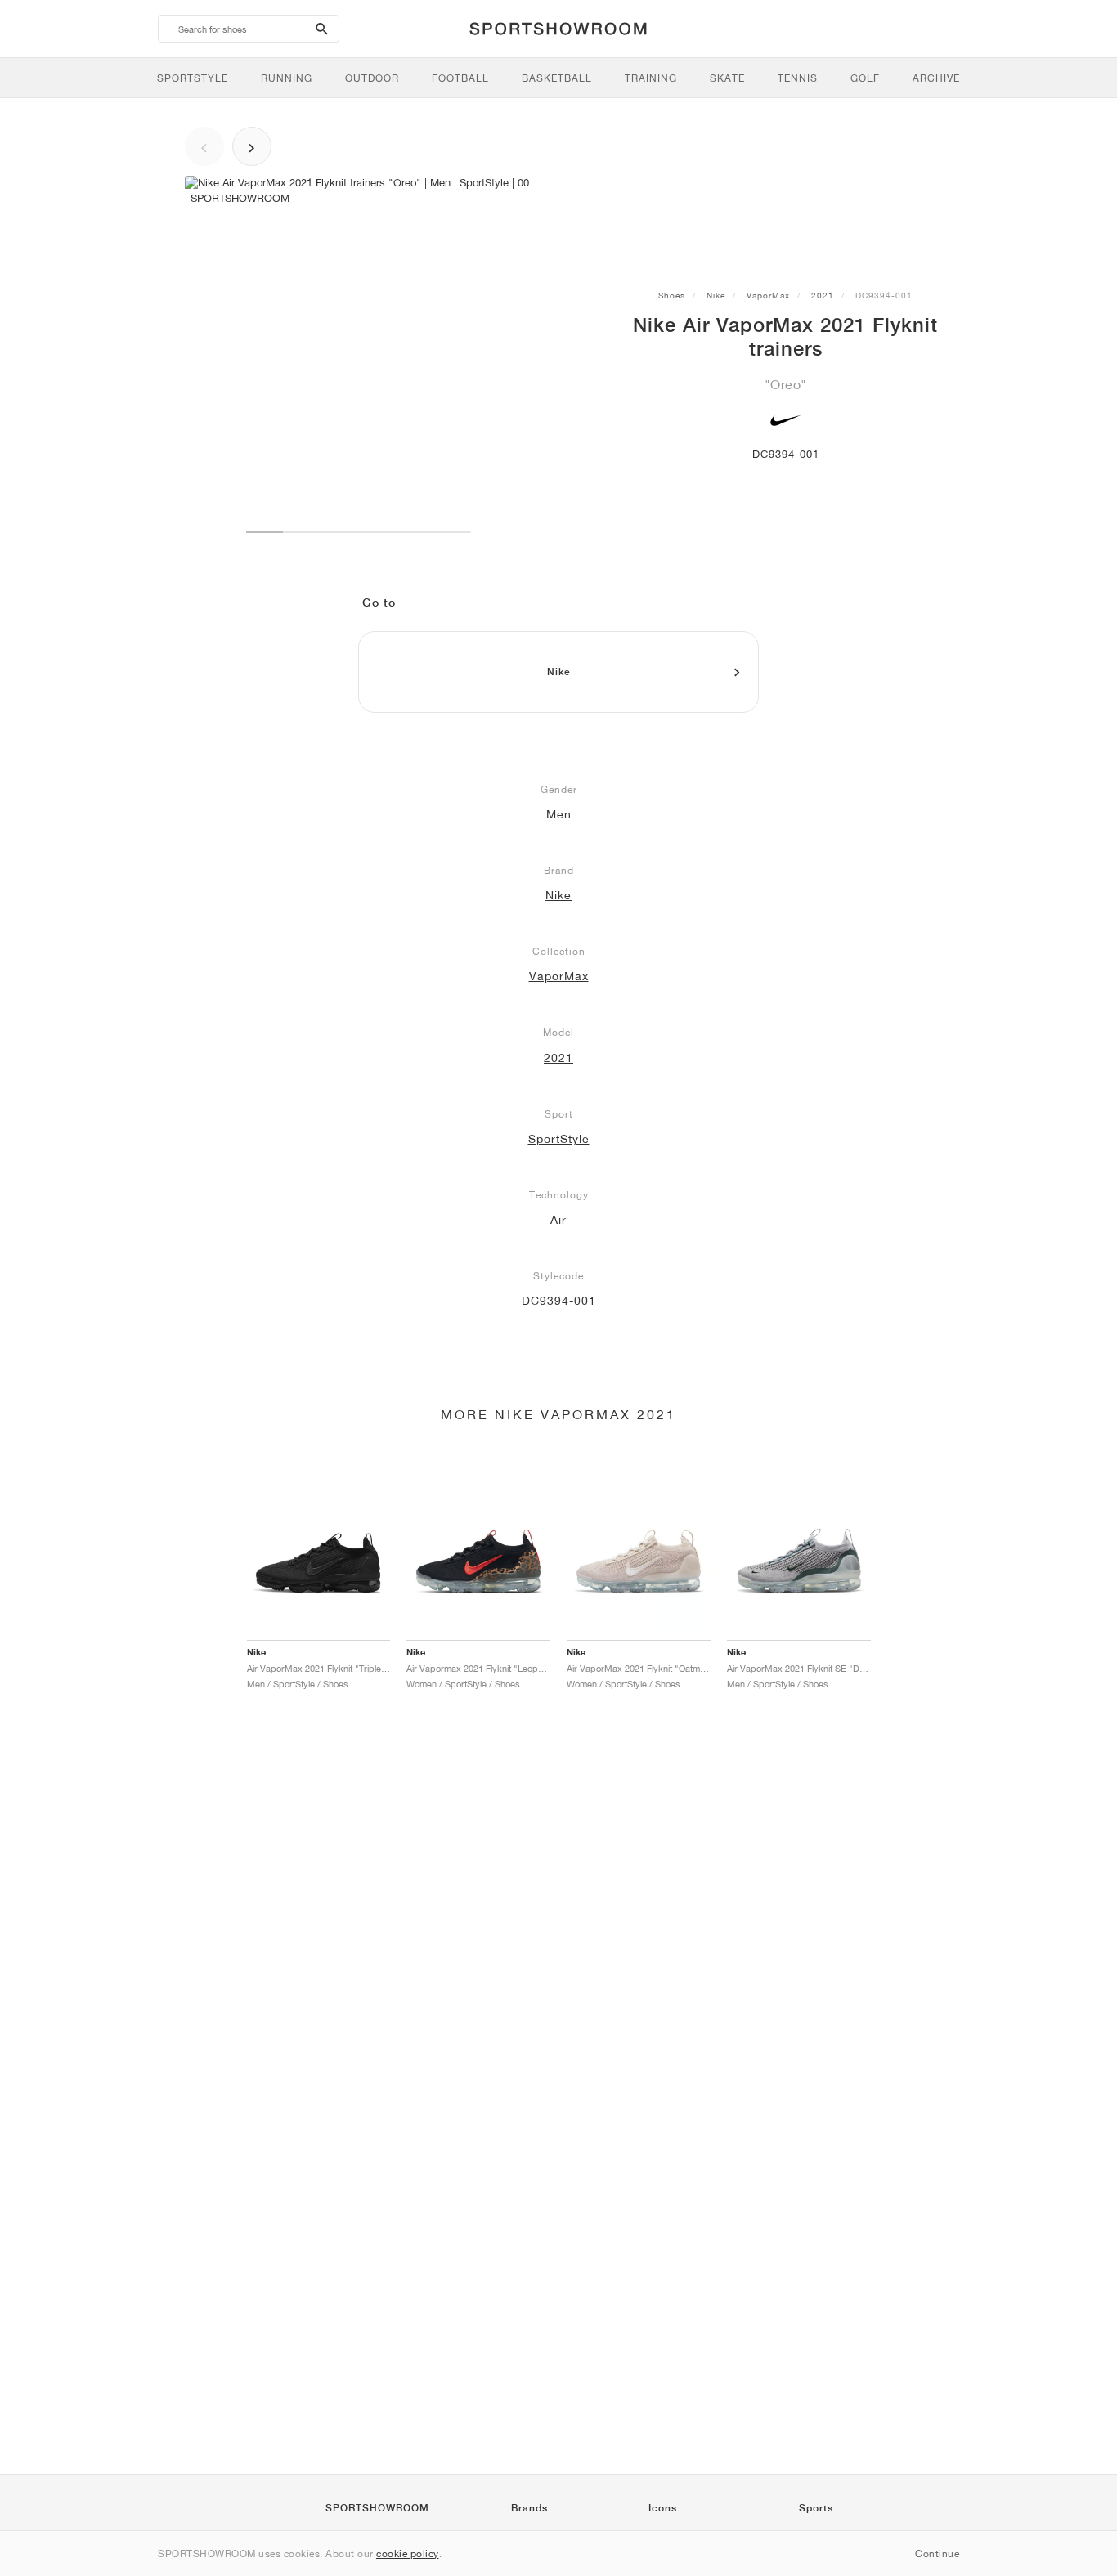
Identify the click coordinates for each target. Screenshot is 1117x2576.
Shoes (672, 295)
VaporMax (768, 295)
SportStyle (559, 1139)
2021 (823, 295)
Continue (937, 2554)
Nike (716, 295)
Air (558, 1220)
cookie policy (408, 2554)
